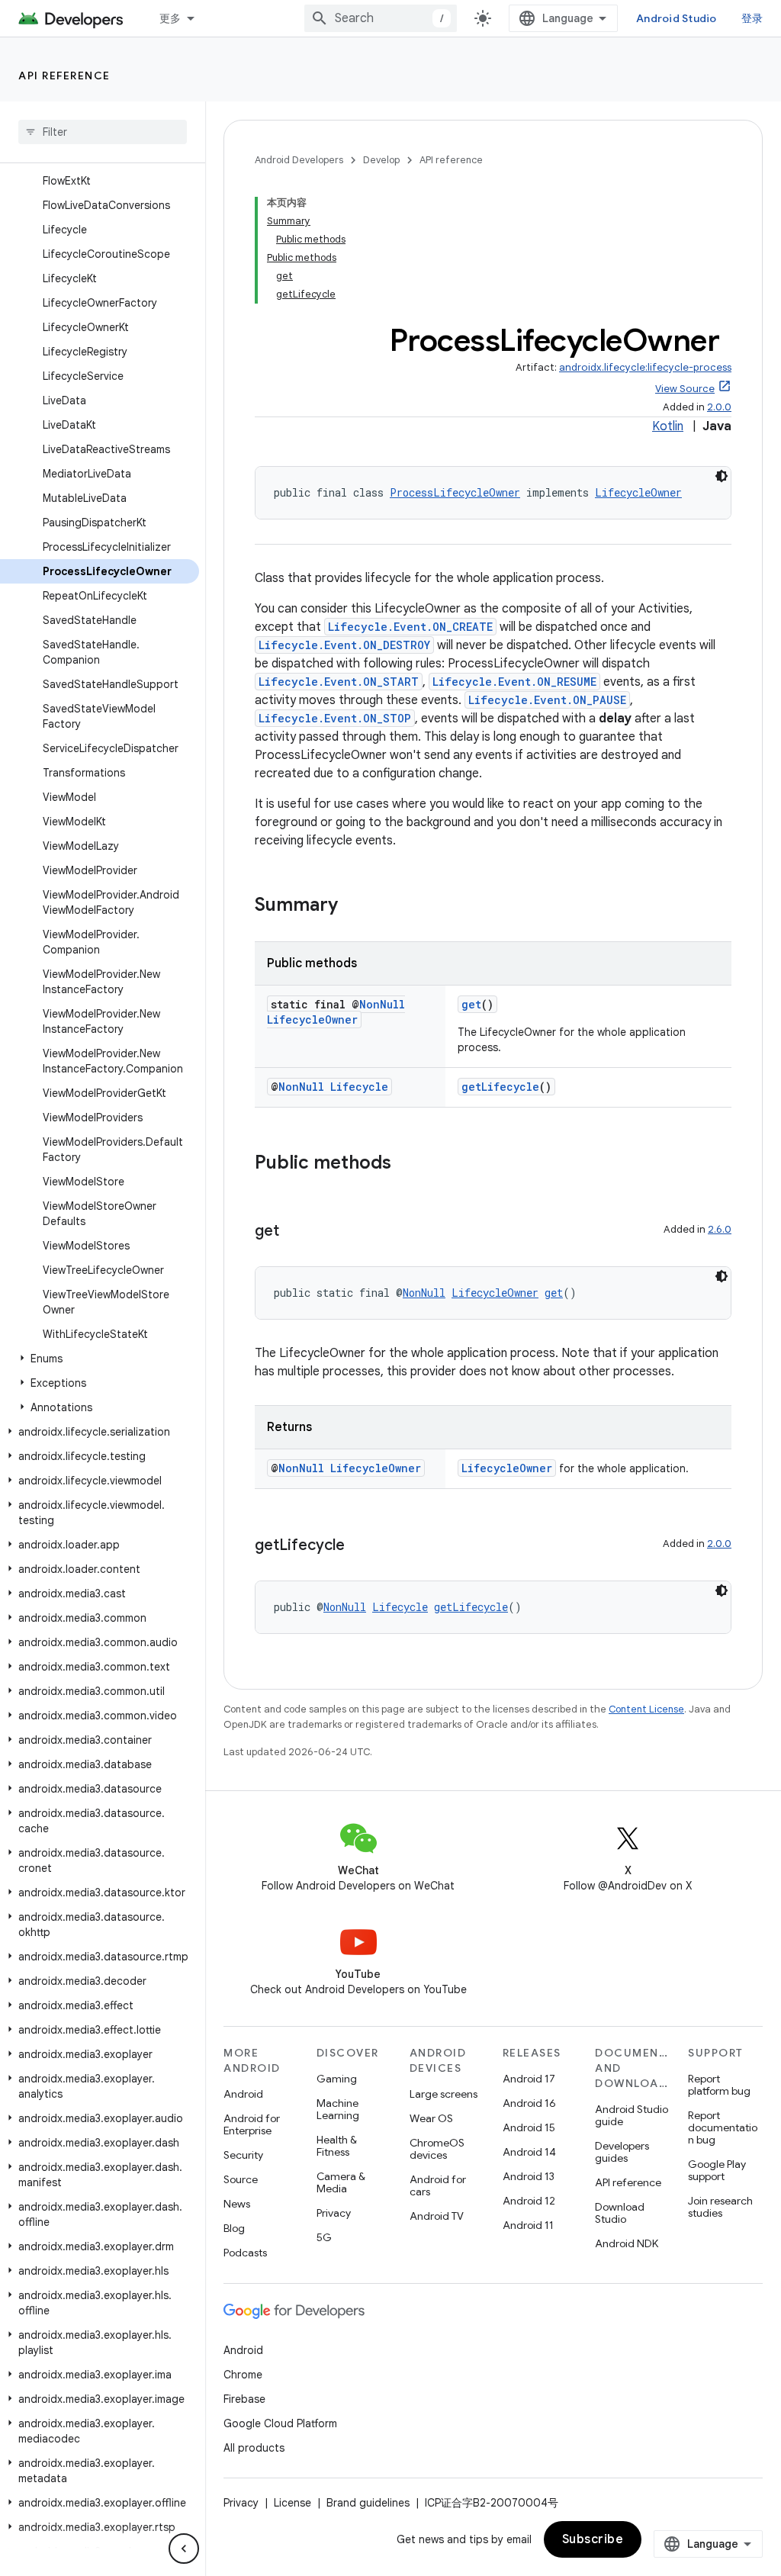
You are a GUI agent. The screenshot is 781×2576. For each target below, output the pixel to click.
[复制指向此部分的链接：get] (294, 1232)
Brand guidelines (368, 2503)
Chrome (243, 2375)
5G (324, 2237)
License (292, 2503)
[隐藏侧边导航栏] (184, 2549)
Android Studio (677, 18)
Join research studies (720, 2207)
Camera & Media (341, 2182)
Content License (646, 1709)
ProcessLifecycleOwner (455, 492)
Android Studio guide (632, 2115)
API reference (64, 76)
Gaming (337, 2079)
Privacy (334, 2213)
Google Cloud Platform (280, 2423)
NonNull (382, 1004)
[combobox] (381, 18)
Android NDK (627, 2243)
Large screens (444, 2094)
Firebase (244, 2399)
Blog (234, 2228)
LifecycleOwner (638, 492)
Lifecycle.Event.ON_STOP (335, 718)
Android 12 (529, 2201)
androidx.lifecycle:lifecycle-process (645, 367)
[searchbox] (103, 132)
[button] (100, 1359)
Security (243, 2155)
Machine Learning (338, 2109)
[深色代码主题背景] (722, 476)
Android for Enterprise (252, 2124)
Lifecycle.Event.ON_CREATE (410, 627)
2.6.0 (720, 1229)
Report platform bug (719, 2085)
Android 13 (529, 2176)
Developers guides (622, 2152)
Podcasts (245, 2253)
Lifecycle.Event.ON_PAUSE (547, 700)
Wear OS (431, 2118)
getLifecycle (500, 1087)
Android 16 (529, 2103)
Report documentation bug (723, 2127)
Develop (381, 160)
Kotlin (668, 426)
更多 (170, 18)
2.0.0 (719, 407)
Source (241, 2179)
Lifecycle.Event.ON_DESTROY (344, 645)
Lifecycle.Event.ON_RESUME (514, 682)
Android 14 (529, 2152)
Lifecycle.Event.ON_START (339, 682)
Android (243, 2094)
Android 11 (528, 2225)
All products (254, 2448)
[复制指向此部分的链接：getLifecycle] (360, 1546)
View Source (685, 389)
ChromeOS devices (437, 2149)
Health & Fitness (337, 2146)
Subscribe (593, 2539)
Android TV (437, 2216)
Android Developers (299, 160)
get (471, 1004)
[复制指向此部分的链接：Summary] (353, 906)
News (237, 2204)
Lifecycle (359, 1087)
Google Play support (717, 2170)
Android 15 (529, 2127)
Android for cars (438, 2185)
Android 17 (529, 2079)
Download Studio (620, 2213)
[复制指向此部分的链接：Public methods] (407, 1164)
